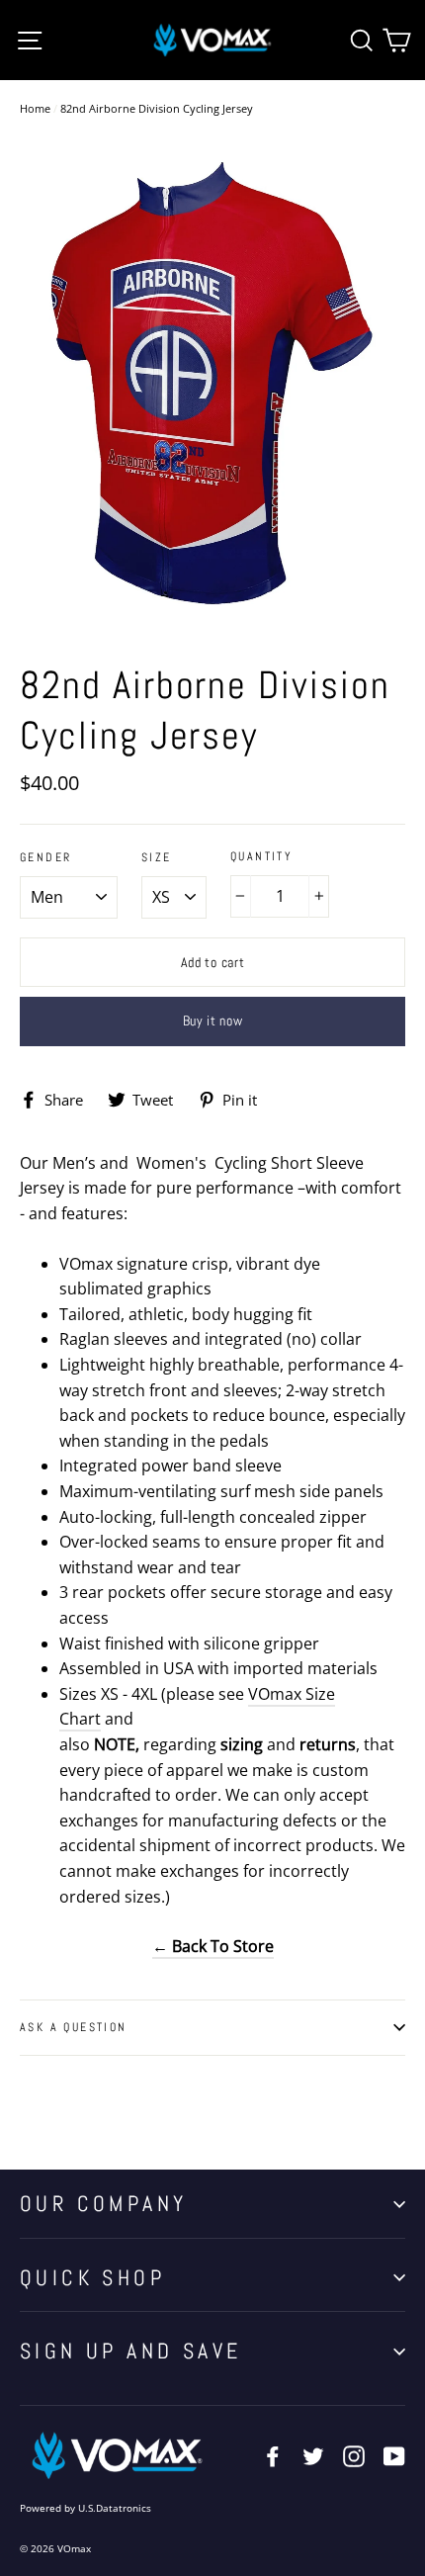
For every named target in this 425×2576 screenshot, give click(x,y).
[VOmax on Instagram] (354, 2455)
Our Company (103, 2203)
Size (157, 858)
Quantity (261, 857)
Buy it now (213, 1021)
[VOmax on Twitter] (313, 2455)
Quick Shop (92, 2277)
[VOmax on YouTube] (394, 2455)
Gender (45, 858)
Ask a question (74, 2027)
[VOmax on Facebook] (273, 2455)
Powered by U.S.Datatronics (85, 2508)
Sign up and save (130, 2351)
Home (35, 108)
